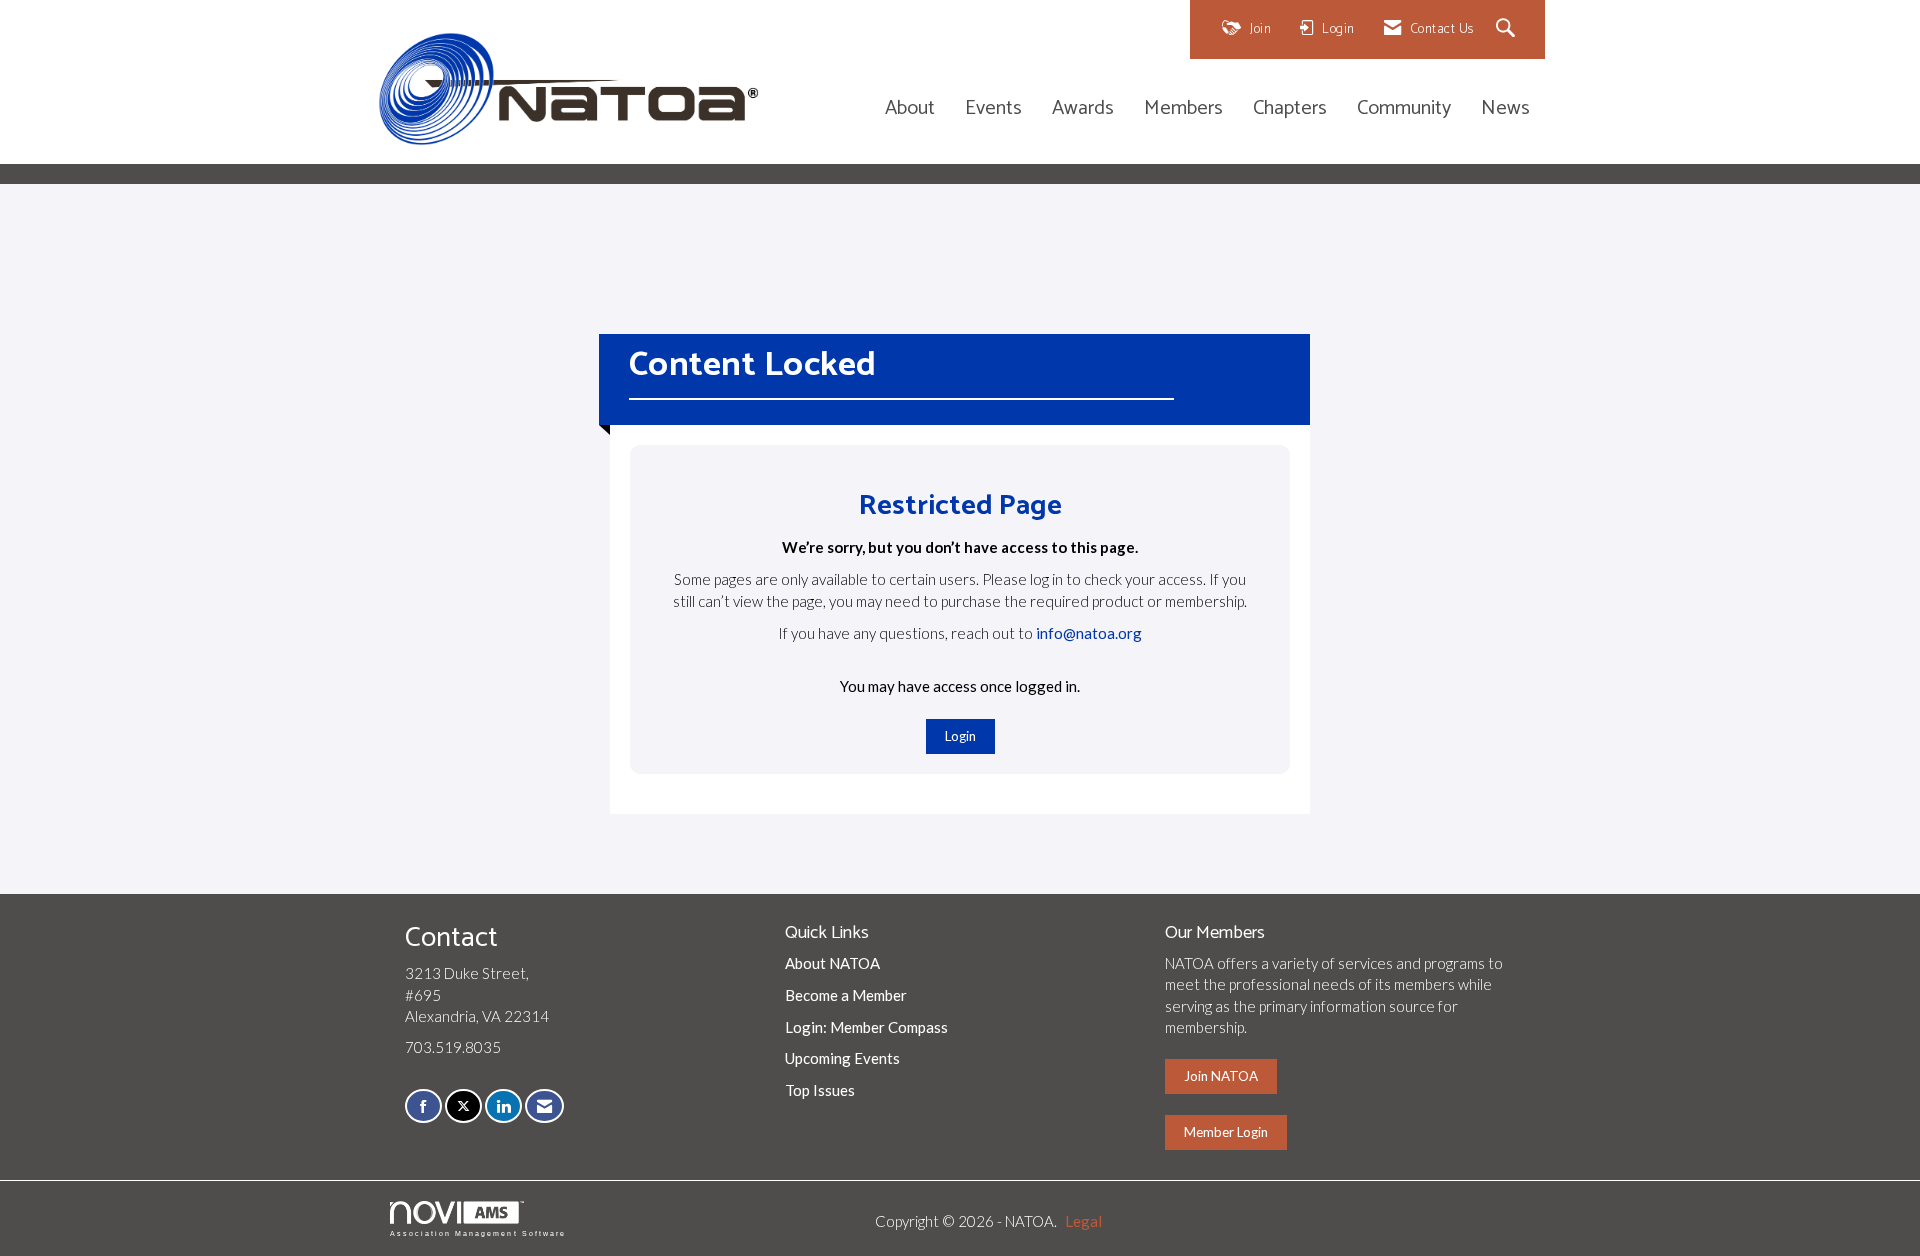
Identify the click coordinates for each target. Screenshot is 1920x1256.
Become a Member (846, 995)
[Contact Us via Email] (544, 1106)
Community (1404, 109)
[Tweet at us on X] (463, 1106)
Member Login (1226, 1132)
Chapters (1290, 109)
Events (993, 109)
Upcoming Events (842, 1058)
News (1505, 109)
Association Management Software (478, 1233)
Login (960, 736)
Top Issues (820, 1090)
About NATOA (832, 963)
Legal (1083, 1221)
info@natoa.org (1089, 633)
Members (1183, 109)
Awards (1083, 109)
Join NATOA (1221, 1076)
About (910, 109)
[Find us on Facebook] (423, 1106)
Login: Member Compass (866, 1027)
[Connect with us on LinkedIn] (503, 1106)
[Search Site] (1508, 29)
